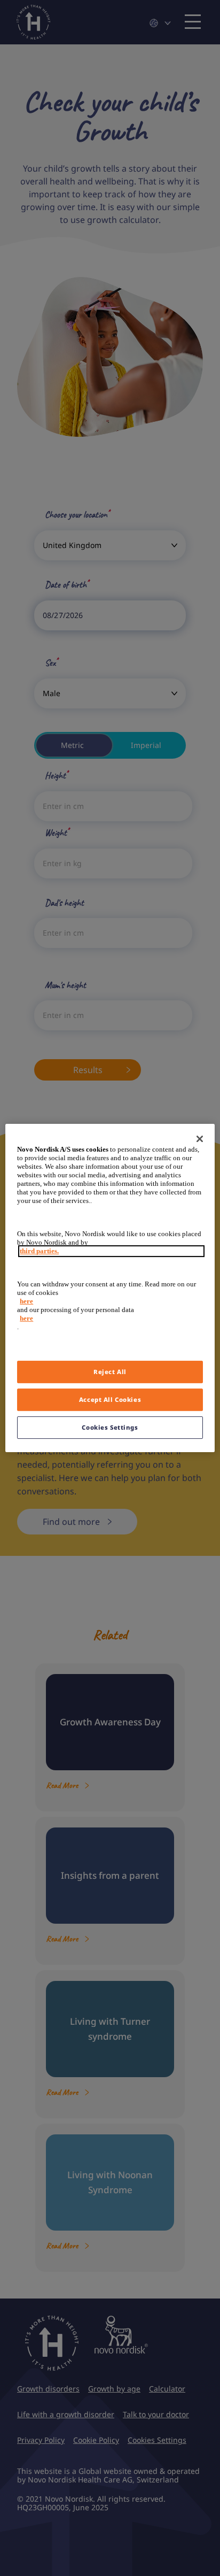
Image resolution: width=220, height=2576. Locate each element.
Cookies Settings (110, 1427)
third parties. (39, 1251)
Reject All (110, 1372)
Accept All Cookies (110, 1399)
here (26, 1301)
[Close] (200, 1139)
